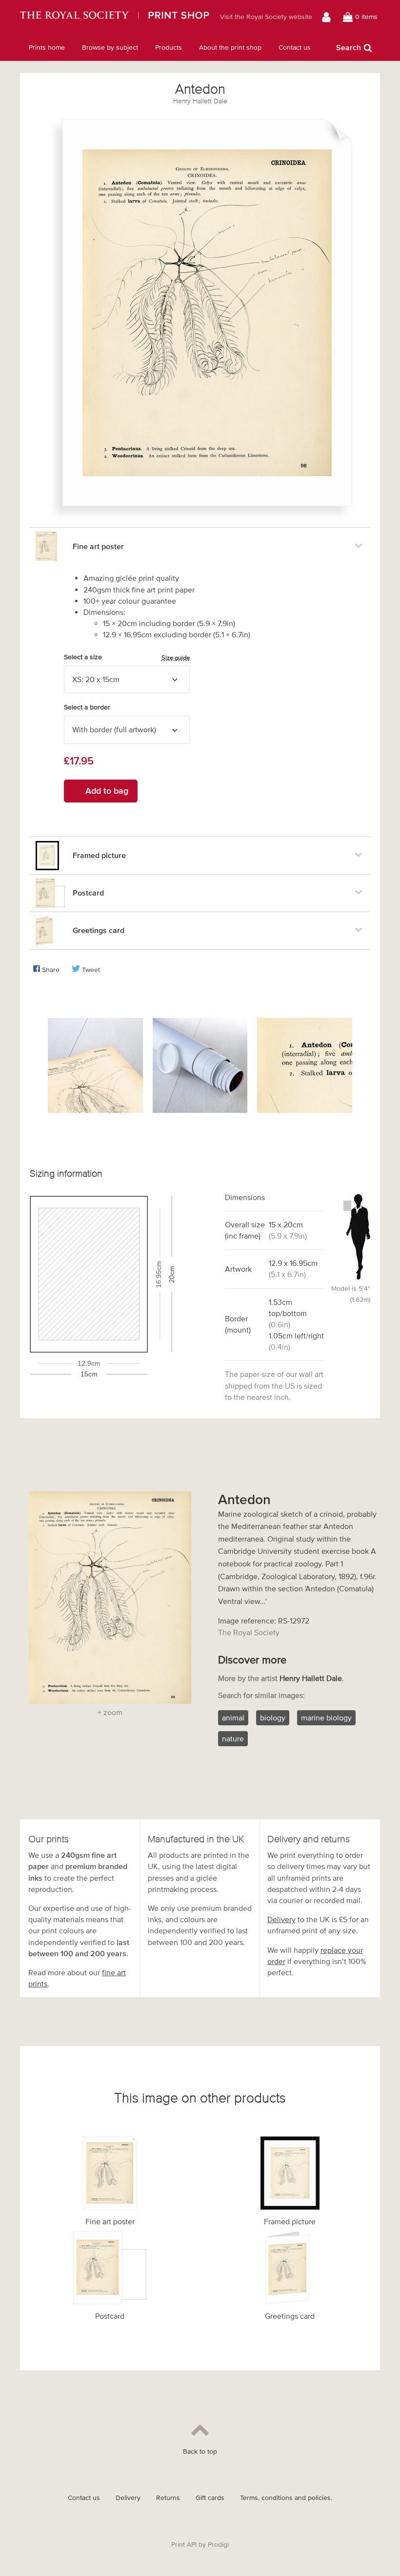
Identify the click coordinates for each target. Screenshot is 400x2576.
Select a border (87, 707)
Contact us (295, 48)
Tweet (91, 970)
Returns (168, 2498)
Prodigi (218, 2545)
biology (273, 1717)
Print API (184, 2545)
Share (51, 970)
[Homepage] (115, 17)
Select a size (127, 657)
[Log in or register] (328, 17)
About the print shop (230, 48)
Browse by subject (110, 48)
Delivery (281, 1919)
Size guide (176, 658)
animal (233, 1717)
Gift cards (210, 2498)
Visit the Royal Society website (266, 17)
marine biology (326, 1717)
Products (169, 48)
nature (233, 1738)
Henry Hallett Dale (200, 101)
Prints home (47, 48)
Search (349, 47)
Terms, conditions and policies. (286, 2498)
